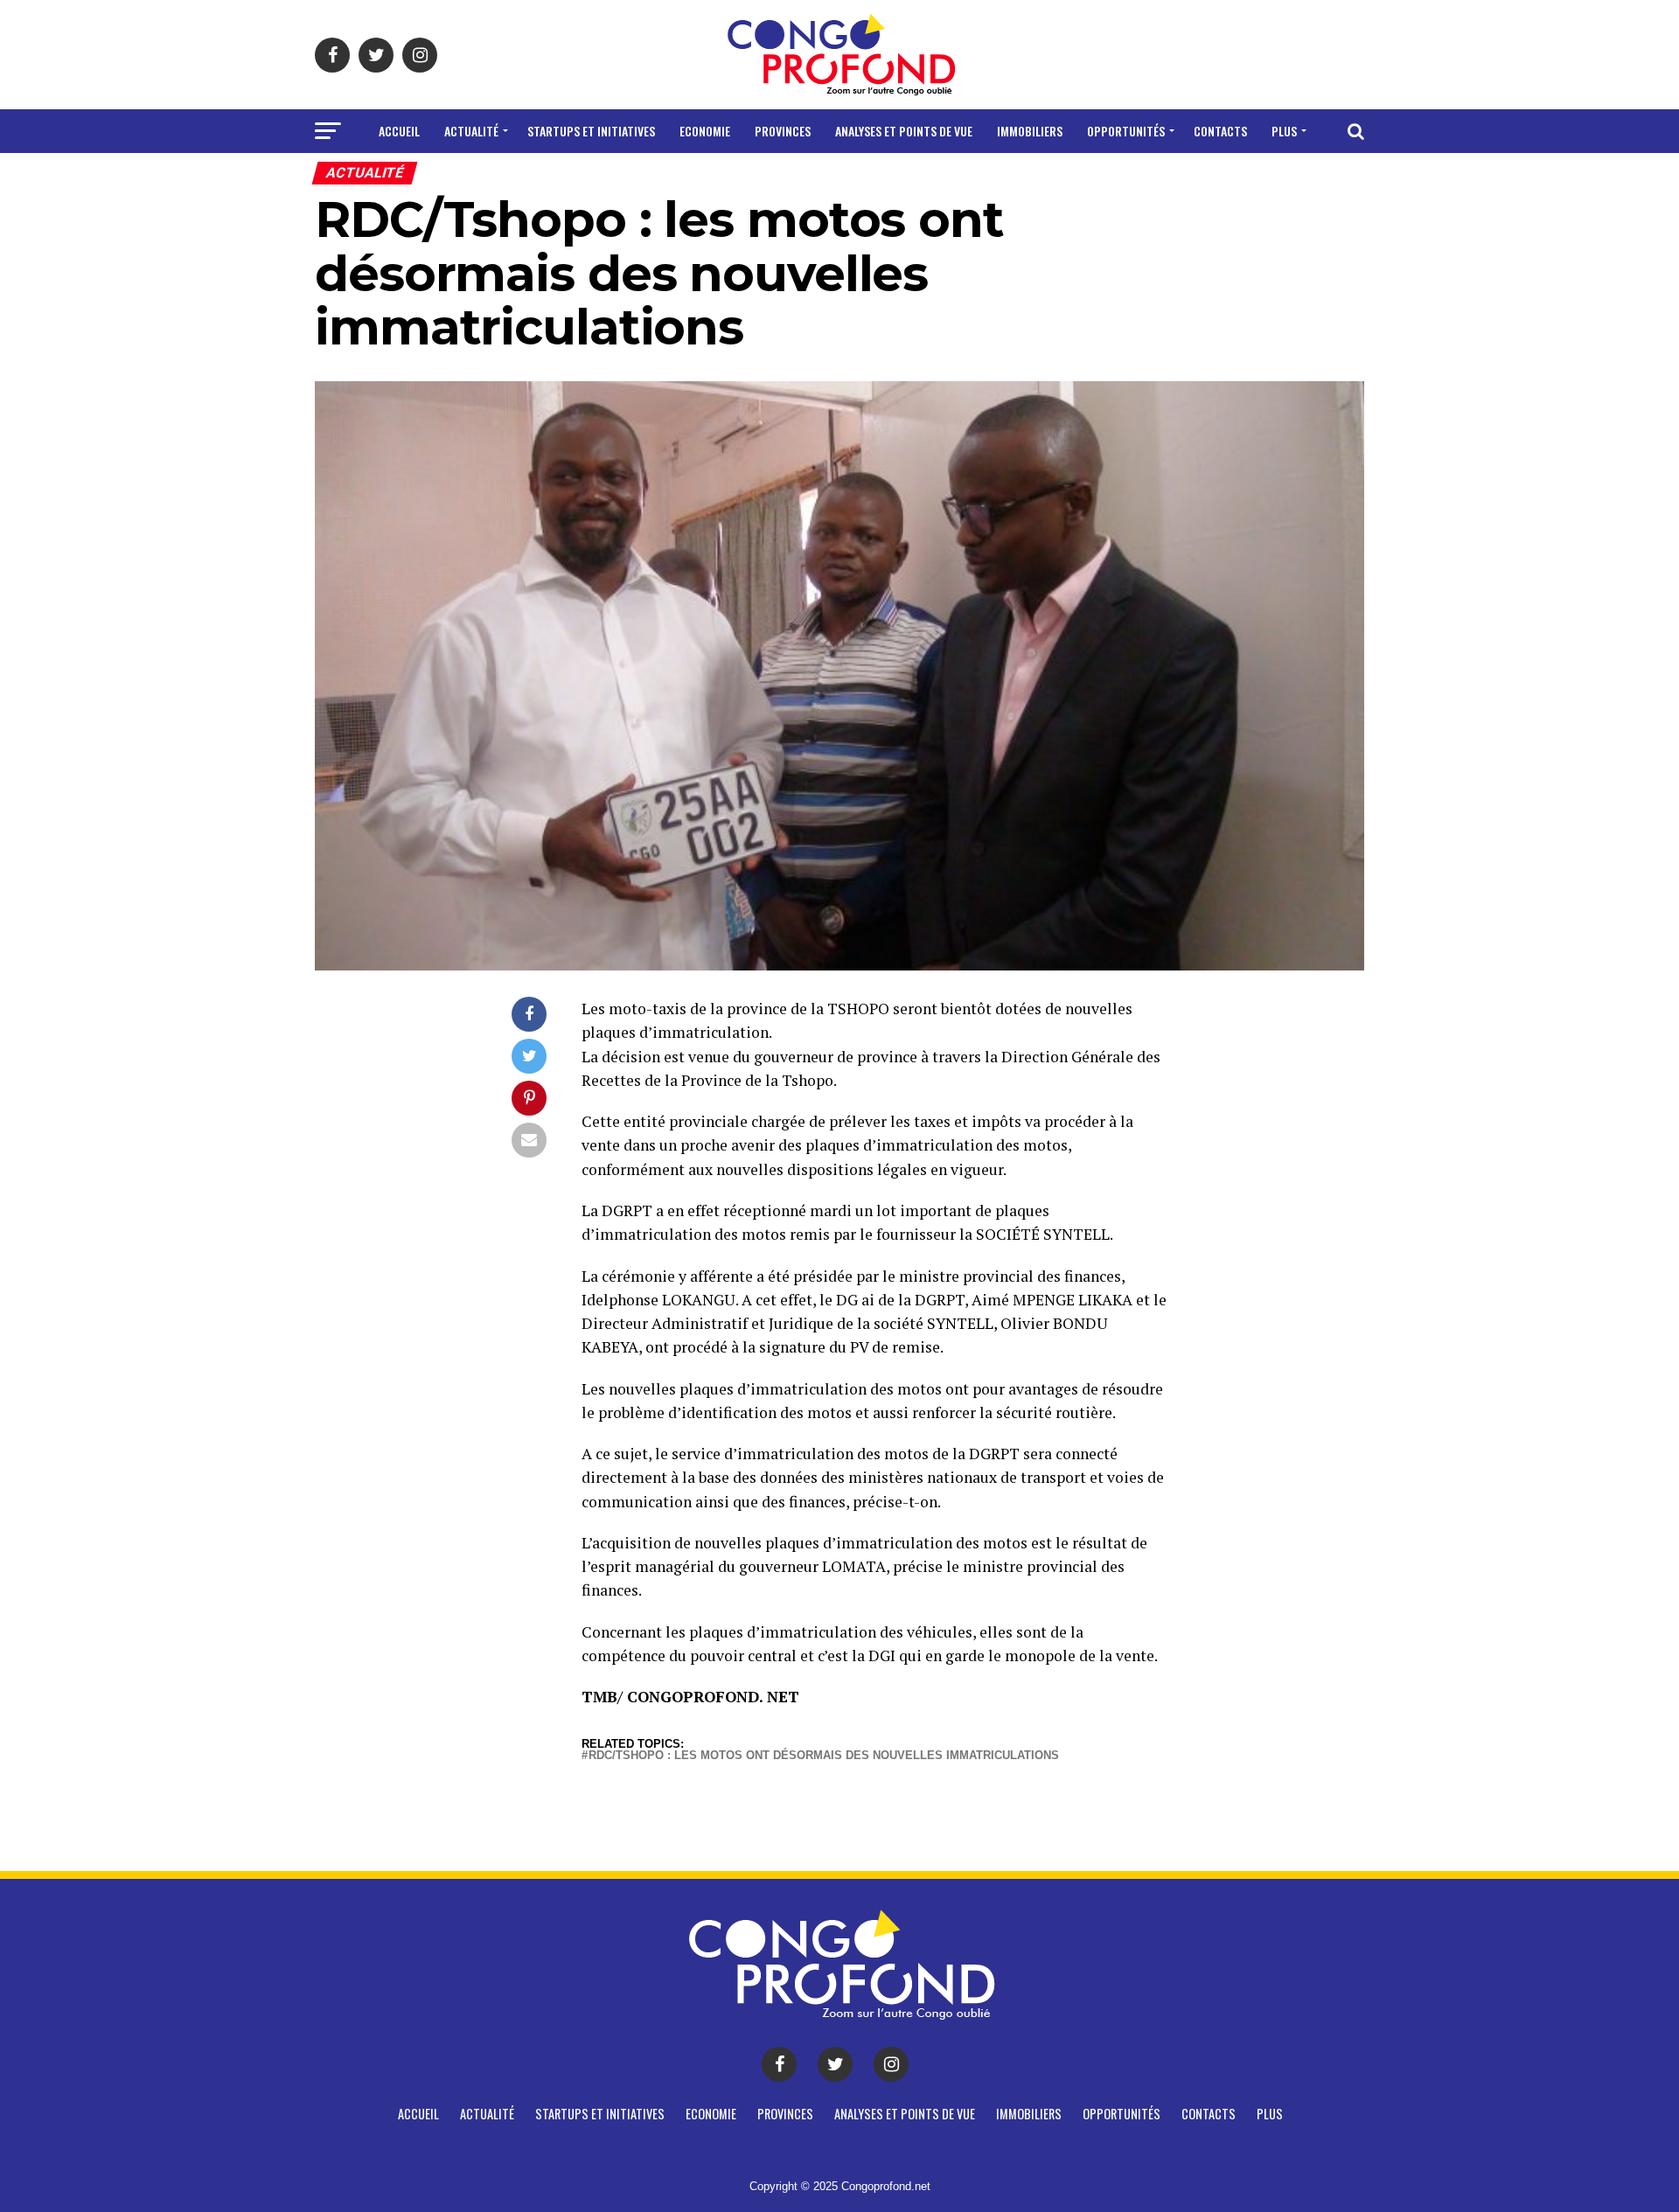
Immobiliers (1030, 131)
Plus (1284, 131)
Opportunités (1126, 131)
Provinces (783, 131)
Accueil (399, 131)
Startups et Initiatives (591, 131)
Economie (705, 131)
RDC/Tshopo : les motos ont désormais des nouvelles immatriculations (824, 1756)
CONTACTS (1220, 131)
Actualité (471, 131)
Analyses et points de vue (904, 131)
